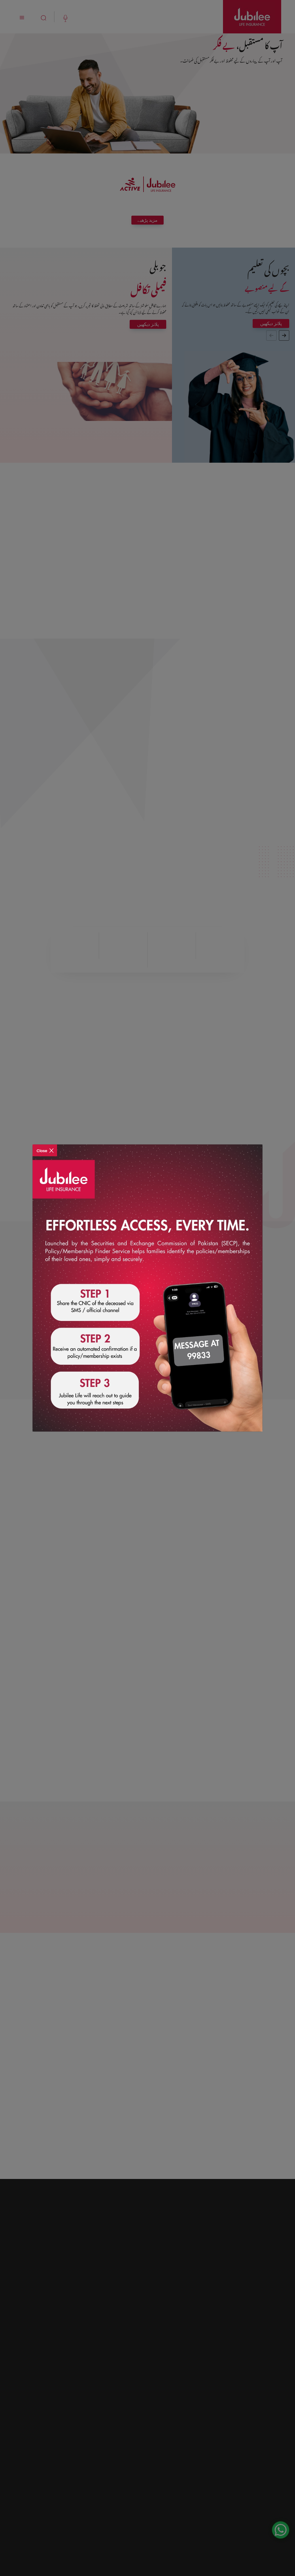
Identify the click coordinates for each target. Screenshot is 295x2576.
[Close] (45, 1147)
